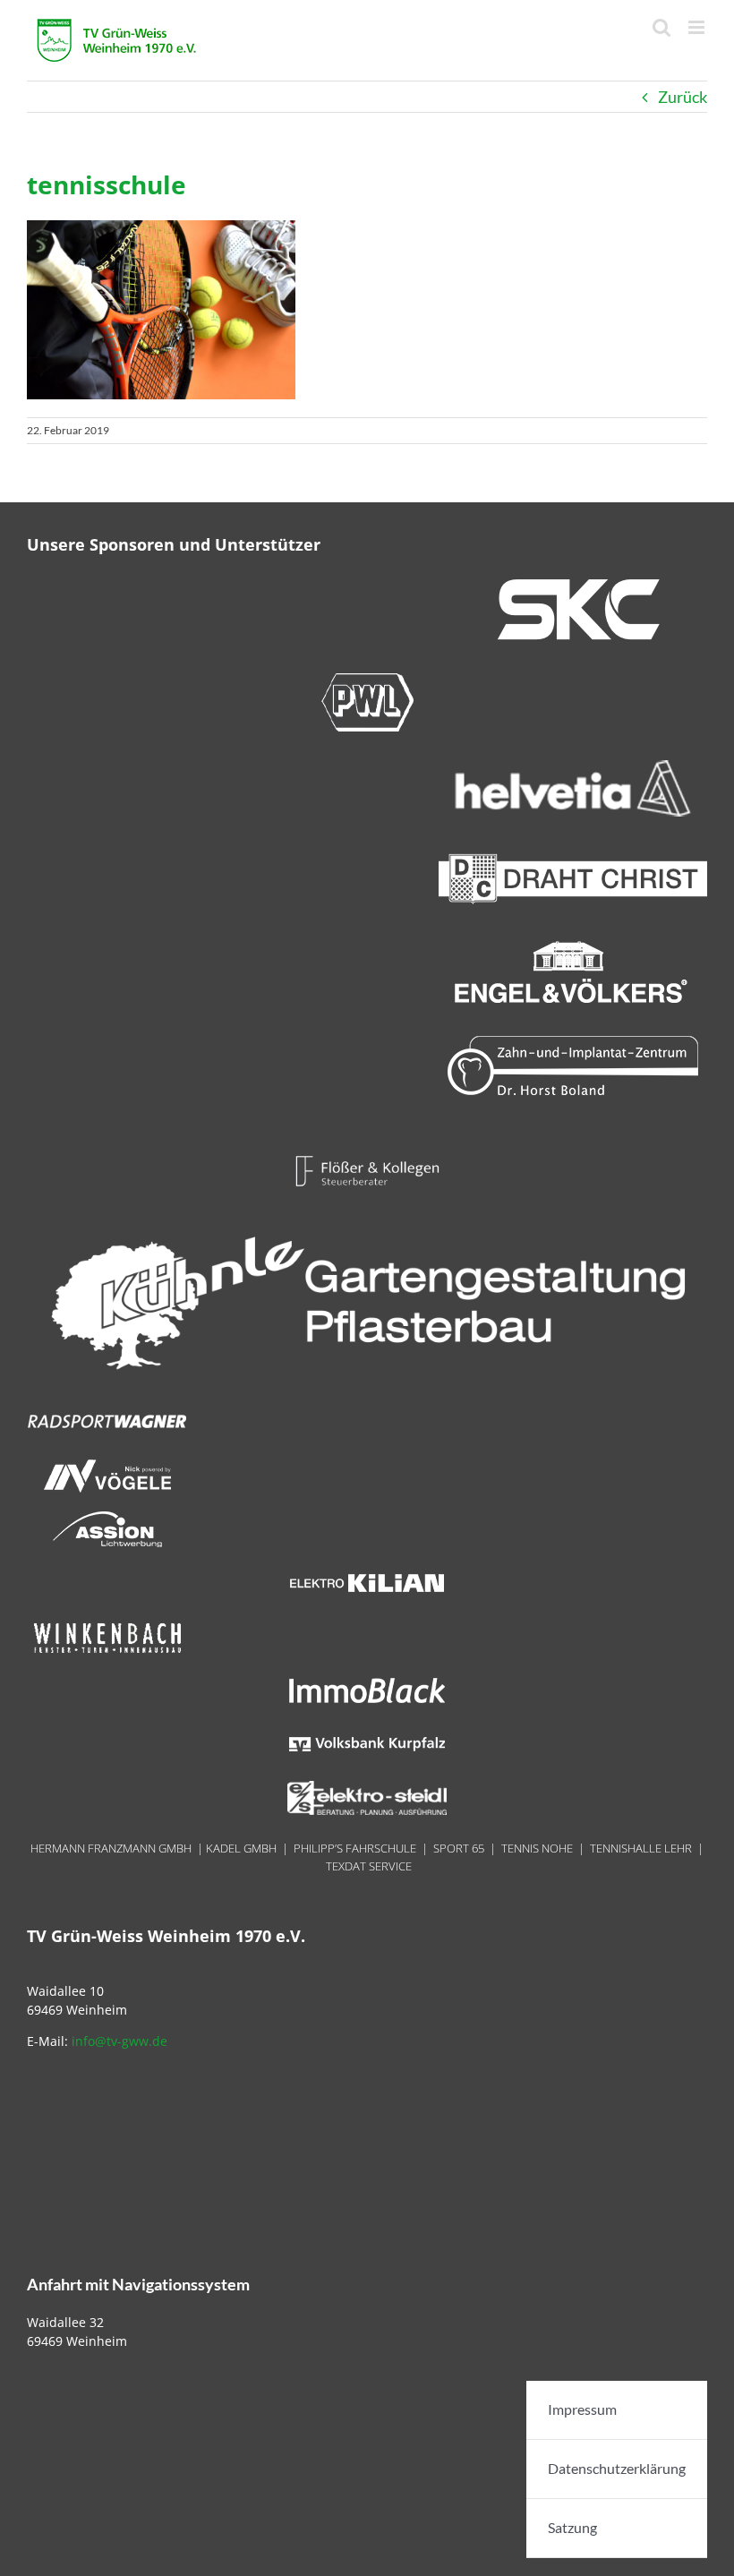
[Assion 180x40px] (107, 1519)
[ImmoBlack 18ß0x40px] (367, 1681)
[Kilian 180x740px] (367, 1573)
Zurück (683, 97)
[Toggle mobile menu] (698, 27)
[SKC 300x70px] (573, 586)
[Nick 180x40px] (107, 1466)
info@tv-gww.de (119, 2041)
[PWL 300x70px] (367, 679)
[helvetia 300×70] (573, 767)
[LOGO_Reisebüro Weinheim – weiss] (367, 1215)
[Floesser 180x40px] (367, 1161)
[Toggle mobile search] (661, 27)
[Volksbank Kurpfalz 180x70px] (367, 1734)
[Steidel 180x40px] (367, 1788)
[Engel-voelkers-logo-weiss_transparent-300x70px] (573, 949)
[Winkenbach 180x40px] (107, 1627)
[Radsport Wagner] (107, 1412)
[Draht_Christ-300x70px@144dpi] (573, 856)
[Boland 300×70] (573, 1042)
